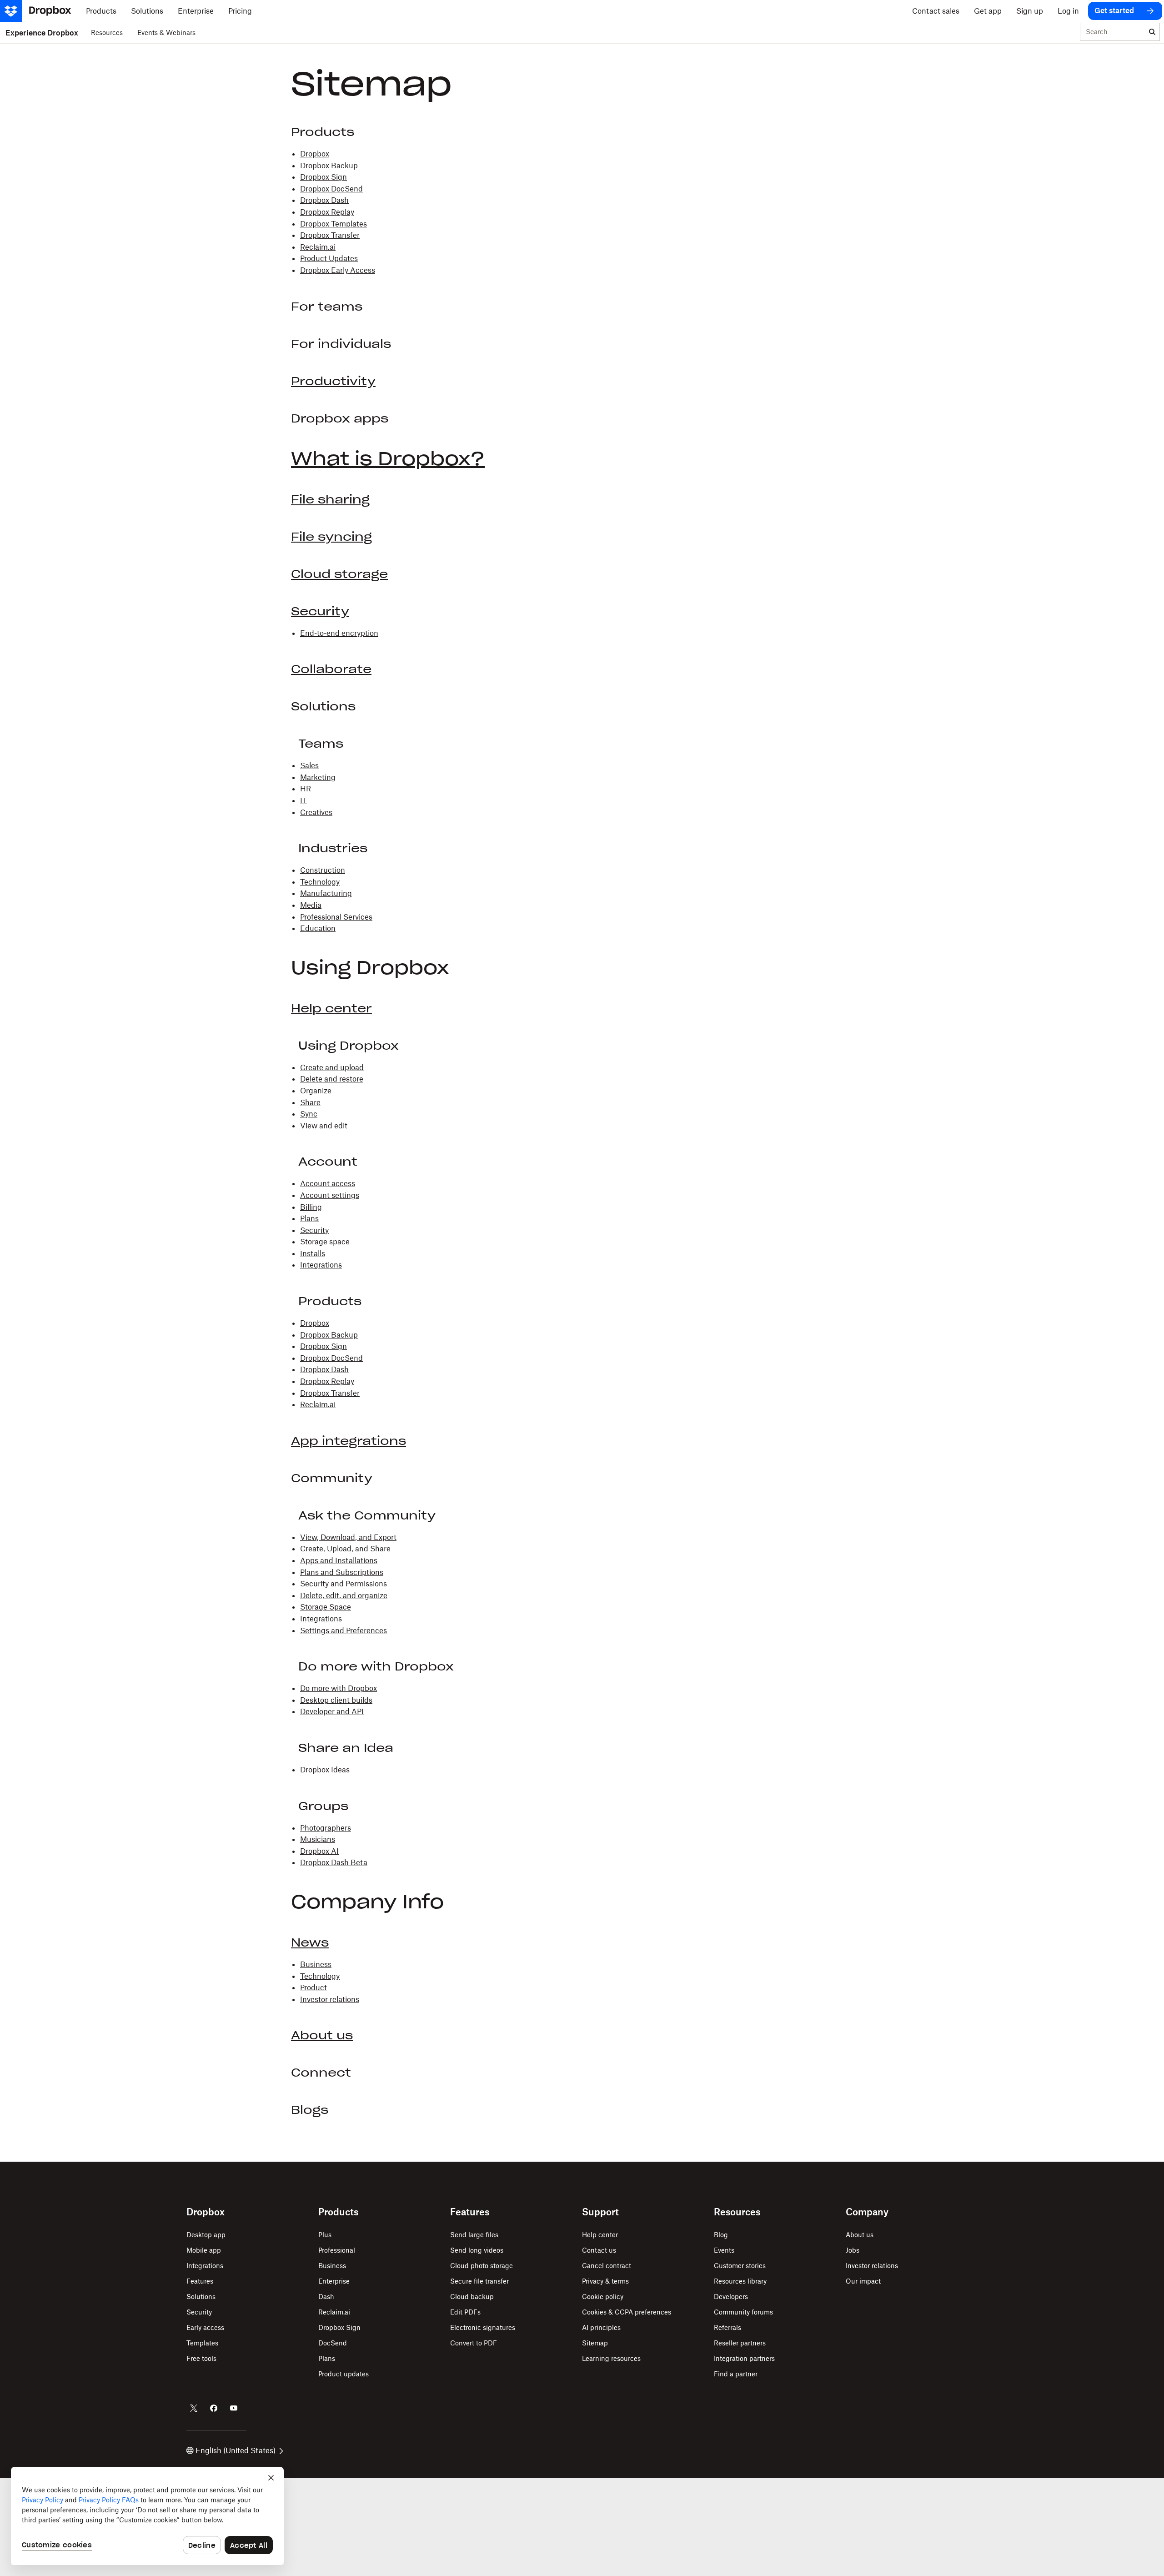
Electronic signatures (483, 2327)
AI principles (601, 2327)
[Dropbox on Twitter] (194, 2408)
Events (724, 2250)
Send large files (474, 2235)
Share (310, 1102)
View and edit (324, 1126)
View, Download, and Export (348, 1537)
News (310, 1942)
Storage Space (326, 1607)
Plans (309, 1218)
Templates (202, 2343)
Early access (205, 2327)
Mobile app (204, 2250)
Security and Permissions (344, 1584)
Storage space (325, 1242)
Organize (316, 1091)
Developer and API (332, 1711)
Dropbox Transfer (330, 235)
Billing (311, 1207)
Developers (731, 2297)
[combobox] (1113, 32)
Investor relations (330, 1999)
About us (322, 2035)
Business (316, 1964)
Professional (337, 2250)
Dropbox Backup (329, 166)
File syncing (331, 537)
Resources (107, 33)
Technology (320, 882)
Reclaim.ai (318, 247)
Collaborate (331, 669)
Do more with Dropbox (339, 1688)
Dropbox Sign (324, 177)
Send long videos (477, 2250)
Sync (309, 1114)
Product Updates (329, 258)
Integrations (321, 1265)
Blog (721, 2235)
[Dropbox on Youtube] (234, 2408)
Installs (313, 1253)
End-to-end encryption (339, 633)
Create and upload (332, 1067)
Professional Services (336, 917)
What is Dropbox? (388, 459)
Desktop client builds (336, 1700)
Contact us (599, 2250)
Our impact (863, 2281)
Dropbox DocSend (331, 189)
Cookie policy (603, 2297)
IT (304, 800)
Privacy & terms (605, 2281)
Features (200, 2281)
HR (306, 789)
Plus (325, 2235)
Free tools (201, 2358)
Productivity (333, 381)
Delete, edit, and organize (344, 1595)
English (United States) (236, 2450)
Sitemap (595, 2343)
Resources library (740, 2281)
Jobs (853, 2250)
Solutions (201, 2297)
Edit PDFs (465, 2312)
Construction (323, 870)
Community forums (743, 2312)
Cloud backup (472, 2297)
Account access (328, 1183)
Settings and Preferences (344, 1630)
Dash (326, 2297)
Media (311, 905)
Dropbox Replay (327, 212)
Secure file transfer (479, 2281)
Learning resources (611, 2358)
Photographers (326, 1828)
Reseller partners (740, 2343)
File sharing (330, 499)
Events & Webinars (166, 33)
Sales (309, 765)
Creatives (316, 812)
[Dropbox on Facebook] (214, 2408)
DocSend (333, 2343)
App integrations (349, 1441)
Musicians (318, 1839)
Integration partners (744, 2358)
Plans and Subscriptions (342, 1572)
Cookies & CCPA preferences (627, 2312)
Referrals (727, 2327)
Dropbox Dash (324, 200)
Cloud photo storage (482, 2266)
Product (314, 1987)
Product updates (344, 2374)
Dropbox (315, 154)
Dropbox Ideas (325, 1770)
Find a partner (736, 2374)
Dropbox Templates (334, 224)
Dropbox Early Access (338, 270)
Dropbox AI (319, 1851)
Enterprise (334, 2281)
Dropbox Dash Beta (334, 1862)
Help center (331, 1008)
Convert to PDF (474, 2343)
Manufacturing (326, 893)
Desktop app (206, 2235)
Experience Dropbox (42, 33)
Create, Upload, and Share (345, 1549)
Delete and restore (332, 1079)
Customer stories (740, 2266)
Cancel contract (607, 2266)
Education (318, 928)
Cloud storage (339, 574)
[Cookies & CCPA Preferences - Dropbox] (147, 2516)
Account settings (330, 1195)
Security (320, 611)
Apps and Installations (339, 1560)
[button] (582, 1097)
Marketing (318, 777)
